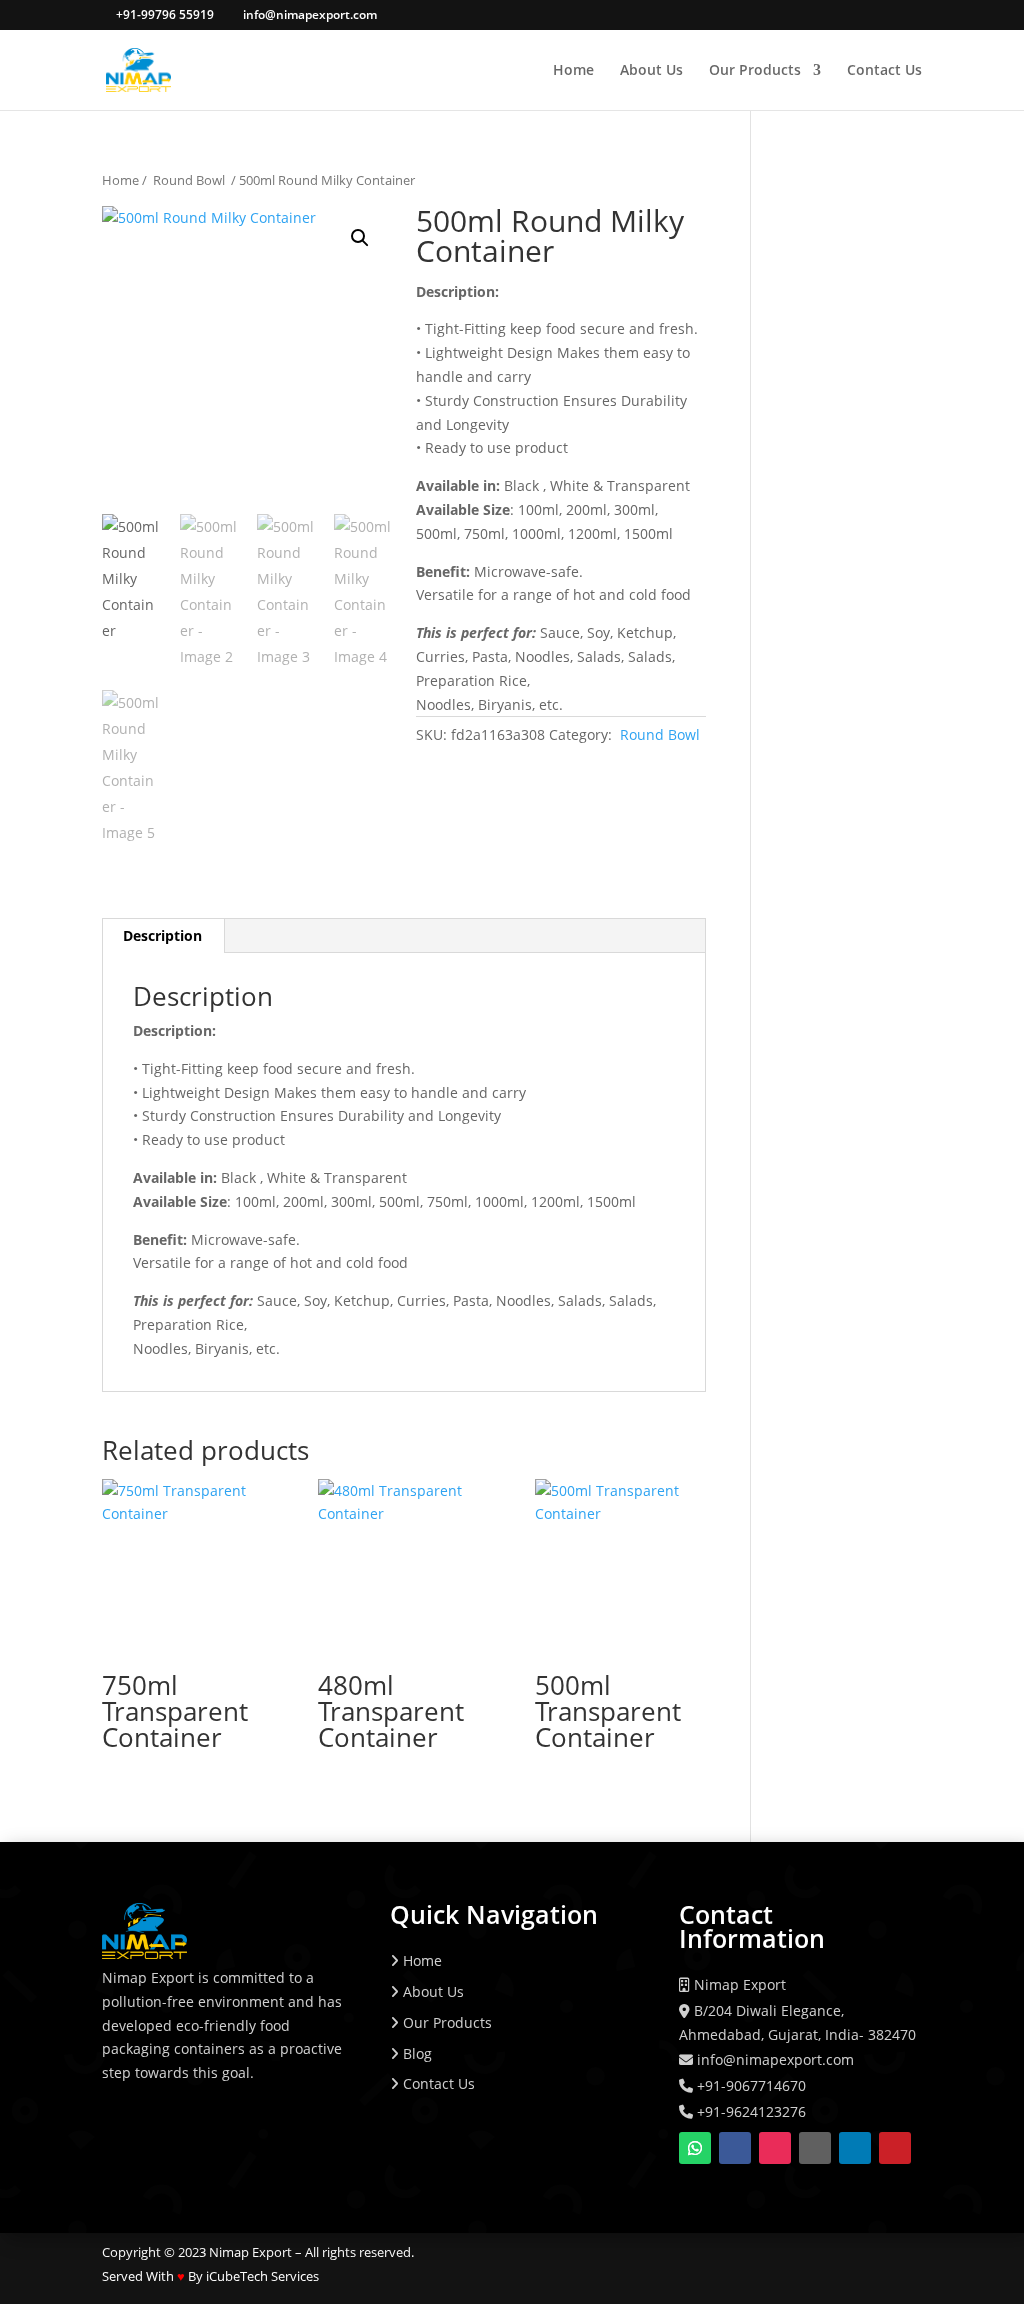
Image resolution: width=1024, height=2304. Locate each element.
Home (573, 71)
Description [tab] (162, 935)
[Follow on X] (815, 2148)
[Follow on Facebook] (735, 2148)
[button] (360, 238)
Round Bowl (189, 180)
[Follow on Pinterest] (895, 2148)
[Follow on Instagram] (775, 2148)
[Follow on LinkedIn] (855, 2148)
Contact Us (884, 71)
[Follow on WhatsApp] (695, 2148)
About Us (651, 71)
